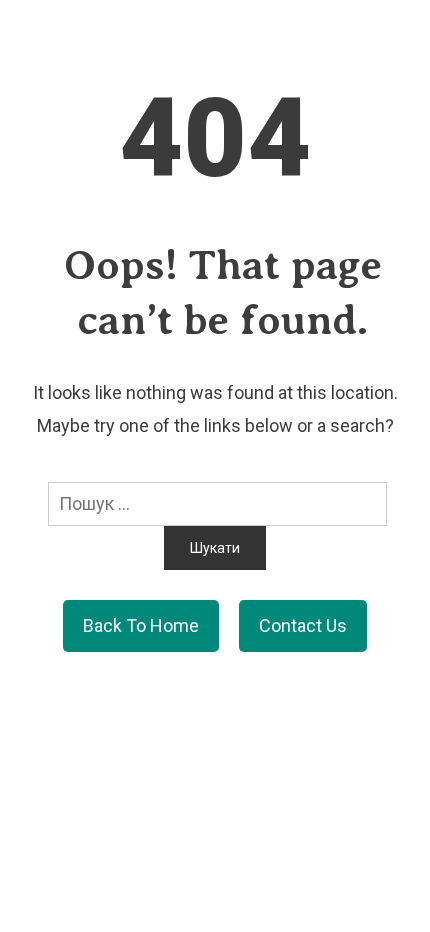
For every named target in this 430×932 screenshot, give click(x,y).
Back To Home (141, 625)
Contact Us (303, 625)
